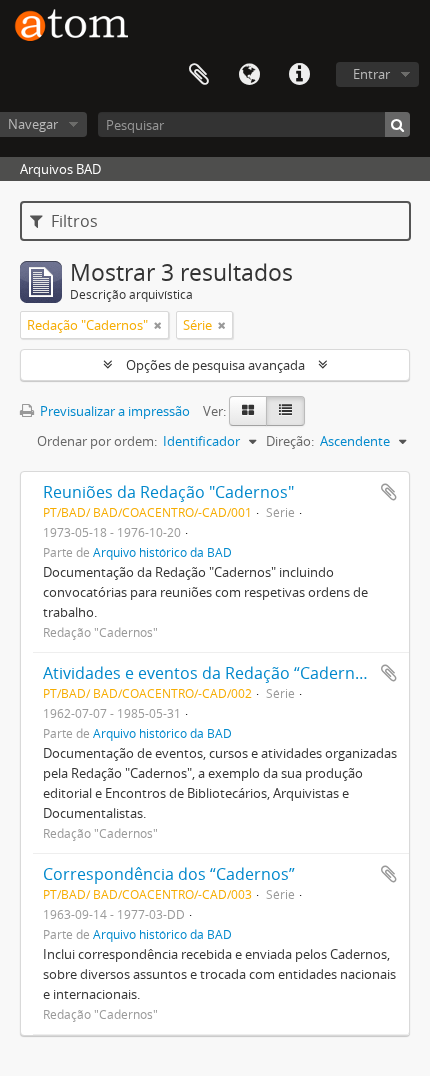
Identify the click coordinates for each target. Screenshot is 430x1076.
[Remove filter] (158, 325)
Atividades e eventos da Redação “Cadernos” (211, 673)
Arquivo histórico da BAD (162, 552)
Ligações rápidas (299, 75)
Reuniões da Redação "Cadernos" (168, 492)
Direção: (290, 441)
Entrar (371, 74)
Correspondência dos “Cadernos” (169, 874)
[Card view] (248, 411)
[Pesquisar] (397, 124)
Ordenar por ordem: (97, 441)
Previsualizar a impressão (113, 411)
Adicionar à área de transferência (389, 492)
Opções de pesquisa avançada (215, 365)
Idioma (249, 75)
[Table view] (285, 411)
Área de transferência (199, 75)
